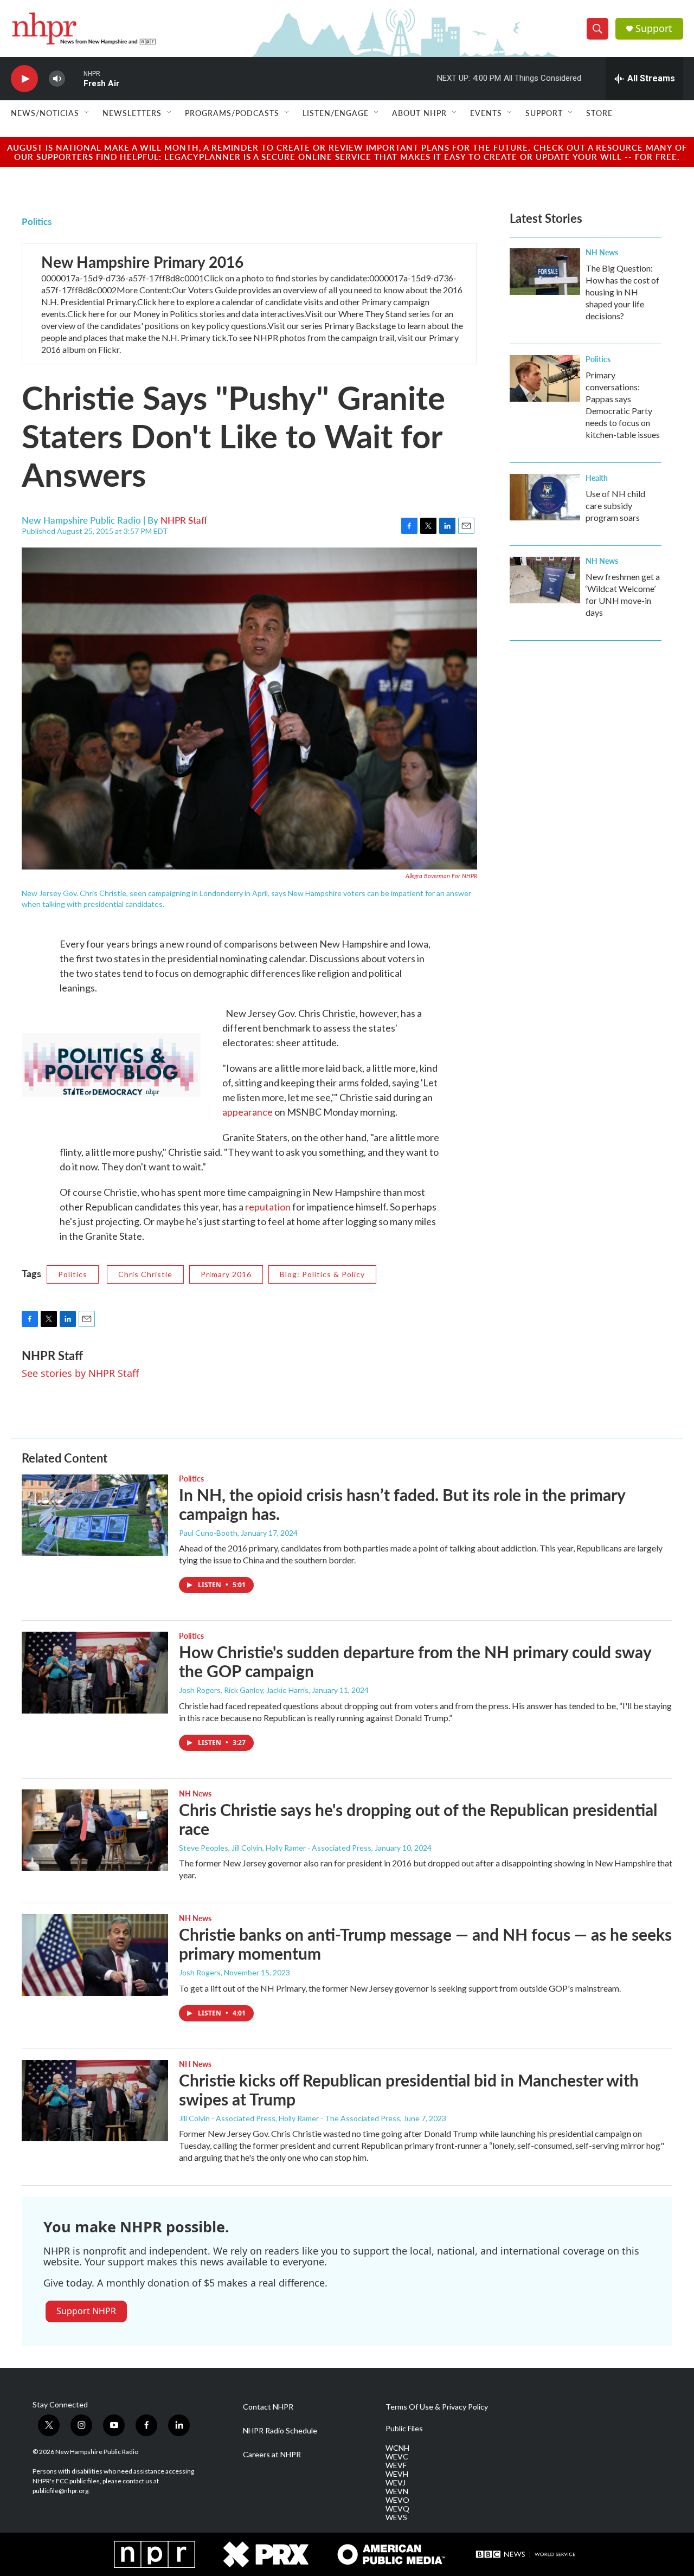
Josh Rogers (200, 1972)
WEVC (397, 2457)
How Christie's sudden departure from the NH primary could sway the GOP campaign (415, 1661)
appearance (248, 1112)
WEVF (396, 2465)
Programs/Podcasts (232, 113)
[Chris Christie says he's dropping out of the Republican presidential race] (95, 1830)
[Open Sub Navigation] (87, 113)
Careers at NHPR (272, 2455)
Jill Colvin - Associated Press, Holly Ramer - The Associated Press (290, 2118)
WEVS (396, 2517)
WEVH (397, 2474)
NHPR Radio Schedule (280, 2431)
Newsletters (132, 113)
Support (654, 28)
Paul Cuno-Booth (208, 1533)
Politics (37, 221)
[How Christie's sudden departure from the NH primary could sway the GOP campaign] (95, 1672)
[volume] (57, 79)
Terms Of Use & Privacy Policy (437, 2407)
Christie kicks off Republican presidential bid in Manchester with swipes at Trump (409, 2089)
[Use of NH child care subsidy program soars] (545, 497)
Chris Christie (145, 1274)
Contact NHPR (268, 2407)
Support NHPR (86, 2311)
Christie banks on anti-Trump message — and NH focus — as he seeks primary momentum (425, 1944)
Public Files (404, 2429)
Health (597, 478)
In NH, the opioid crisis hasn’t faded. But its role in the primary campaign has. (402, 1504)
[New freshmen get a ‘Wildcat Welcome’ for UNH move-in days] (545, 580)
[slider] (74, 78)
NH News (602, 252)
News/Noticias (45, 113)
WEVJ (396, 2483)
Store (599, 113)
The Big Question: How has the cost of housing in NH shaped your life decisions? (622, 292)
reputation (268, 1207)
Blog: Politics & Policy (322, 1274)
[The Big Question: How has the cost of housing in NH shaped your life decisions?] (545, 272)
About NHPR (419, 113)
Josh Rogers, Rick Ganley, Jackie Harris (244, 1690)
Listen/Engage (336, 113)
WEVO (397, 2500)
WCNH (397, 2448)
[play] (24, 79)
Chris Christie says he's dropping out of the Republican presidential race (418, 1819)
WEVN (397, 2491)
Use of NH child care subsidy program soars (615, 505)
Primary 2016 (226, 1274)
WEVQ (397, 2509)
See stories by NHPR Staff (80, 1373)
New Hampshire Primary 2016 (142, 262)
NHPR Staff (184, 520)
